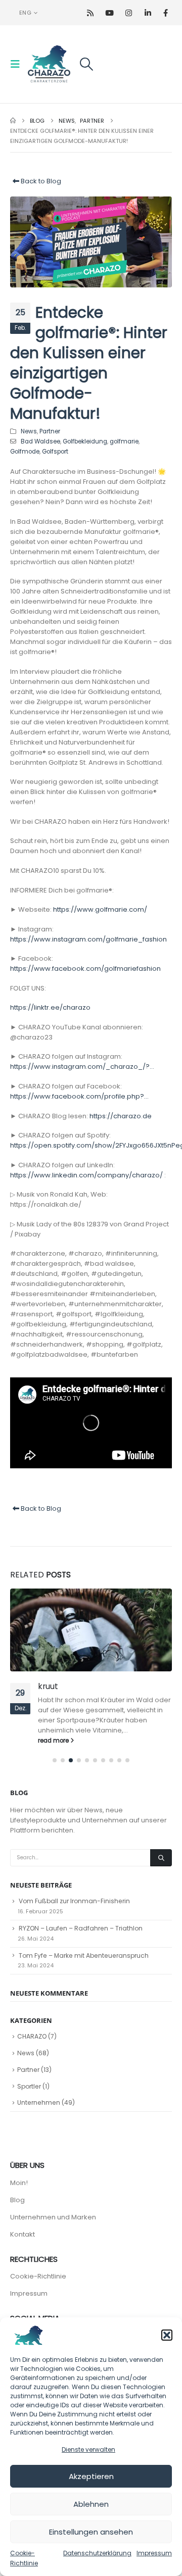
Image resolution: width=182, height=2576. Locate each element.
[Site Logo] (49, 64)
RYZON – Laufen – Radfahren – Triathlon (81, 1928)
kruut (48, 1686)
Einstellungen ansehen (91, 2532)
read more (54, 1741)
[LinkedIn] (148, 13)
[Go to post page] (91, 1630)
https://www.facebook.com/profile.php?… (79, 1096)
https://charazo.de (121, 1116)
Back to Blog (40, 181)
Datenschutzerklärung (97, 2553)
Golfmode (25, 452)
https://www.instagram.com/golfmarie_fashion (88, 939)
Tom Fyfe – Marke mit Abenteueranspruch (84, 1955)
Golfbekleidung (85, 441)
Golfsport (55, 452)
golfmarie (124, 441)
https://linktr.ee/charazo (50, 1007)
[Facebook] (166, 13)
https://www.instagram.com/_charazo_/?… (82, 1067)
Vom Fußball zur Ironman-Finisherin (74, 1901)
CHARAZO (32, 2036)
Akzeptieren (91, 2476)
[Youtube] (109, 13)
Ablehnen (91, 2504)
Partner (50, 431)
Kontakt (22, 2234)
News (29, 431)
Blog (17, 2200)
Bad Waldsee (40, 441)
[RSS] (90, 13)
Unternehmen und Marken (53, 2217)
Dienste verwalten (88, 2449)
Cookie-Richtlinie (38, 2276)
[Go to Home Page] (13, 121)
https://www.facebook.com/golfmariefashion (85, 969)
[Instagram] (129, 13)
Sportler (29, 2086)
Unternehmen (39, 2102)
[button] (167, 2335)
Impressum (154, 2553)
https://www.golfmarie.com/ (100, 909)
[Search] (161, 1858)
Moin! (19, 2183)
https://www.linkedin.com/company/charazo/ (86, 1175)
